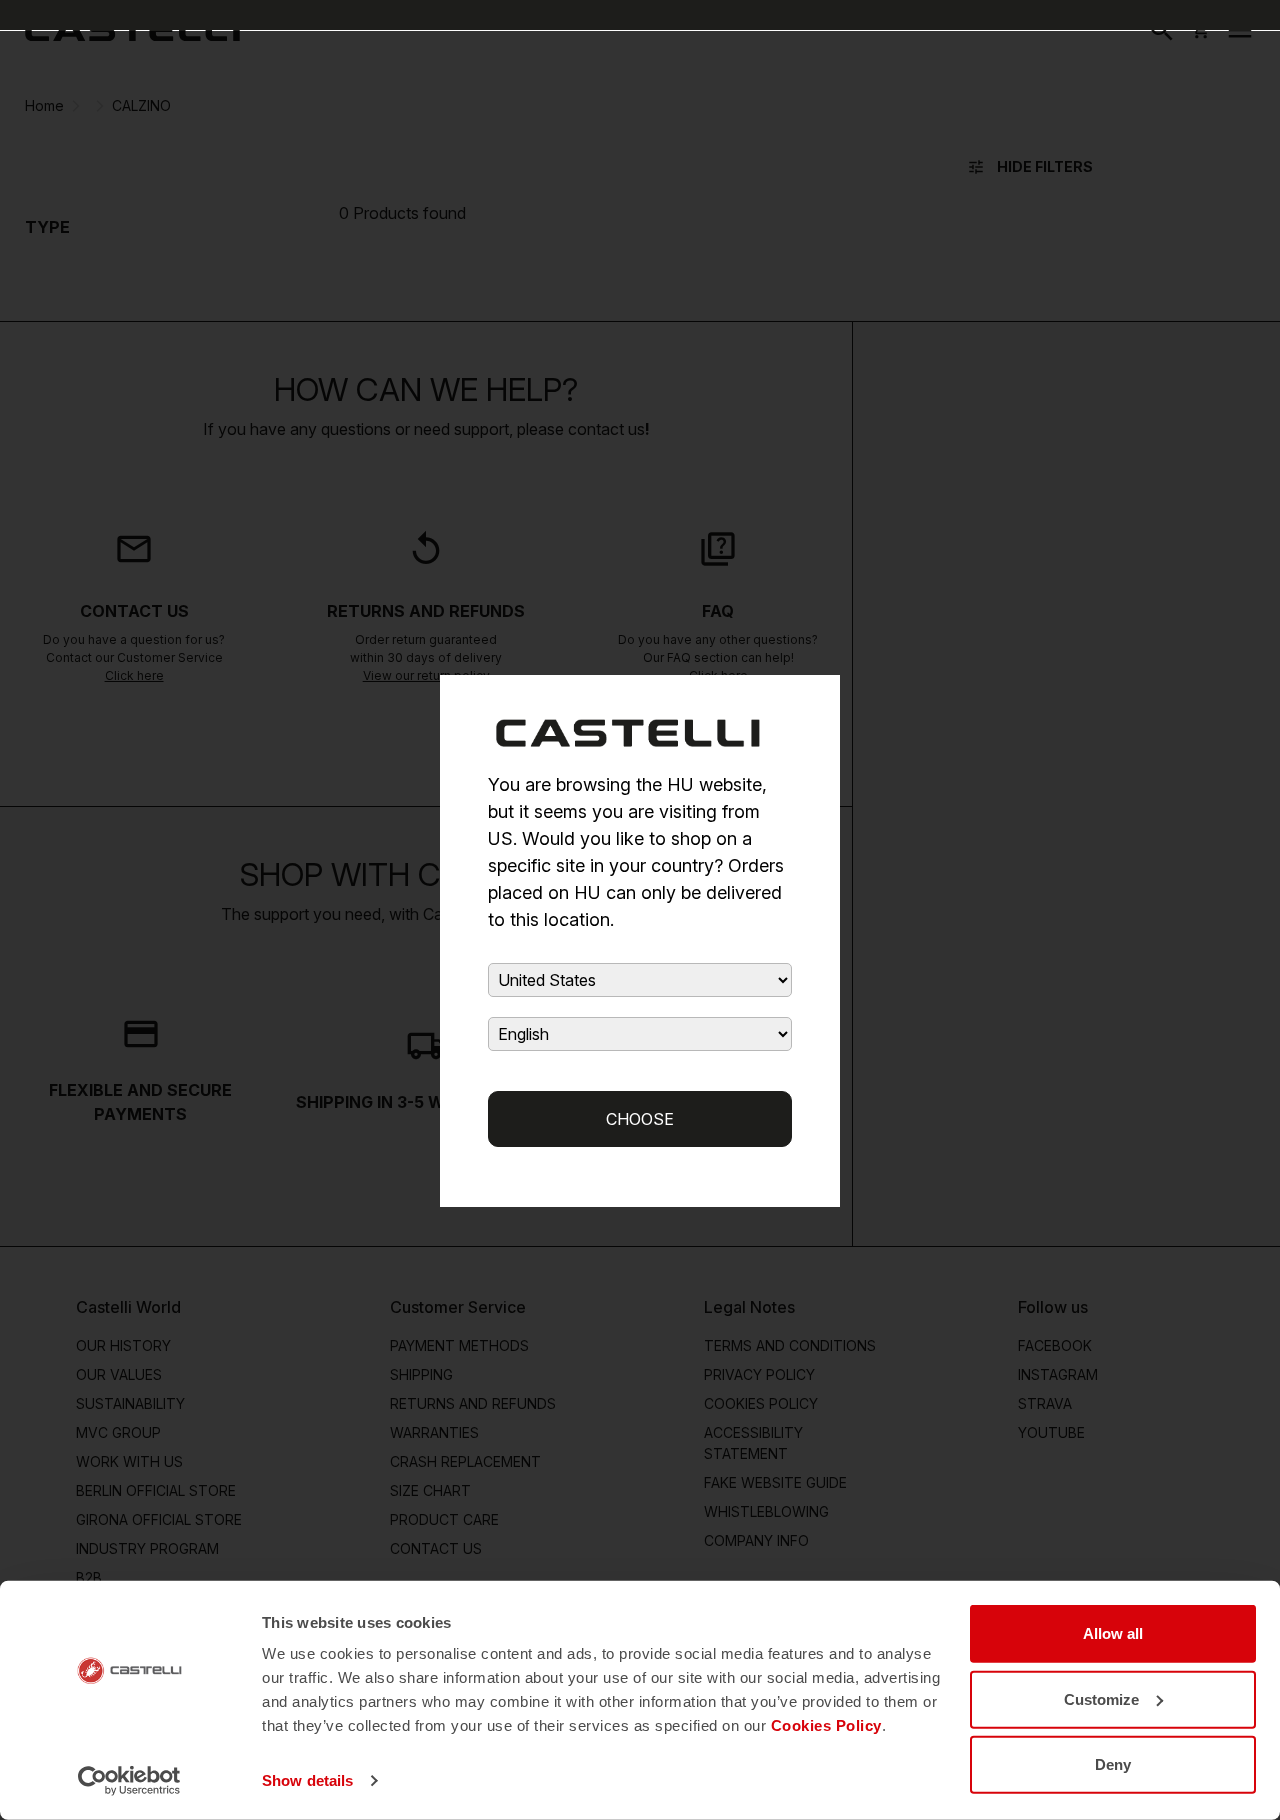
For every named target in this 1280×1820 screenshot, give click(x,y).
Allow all (1113, 1633)
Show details (307, 1780)
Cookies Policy (826, 1725)
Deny (1113, 1764)
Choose (640, 1119)
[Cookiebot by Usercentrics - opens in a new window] (129, 1781)
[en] (132, 30)
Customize (1101, 1698)
